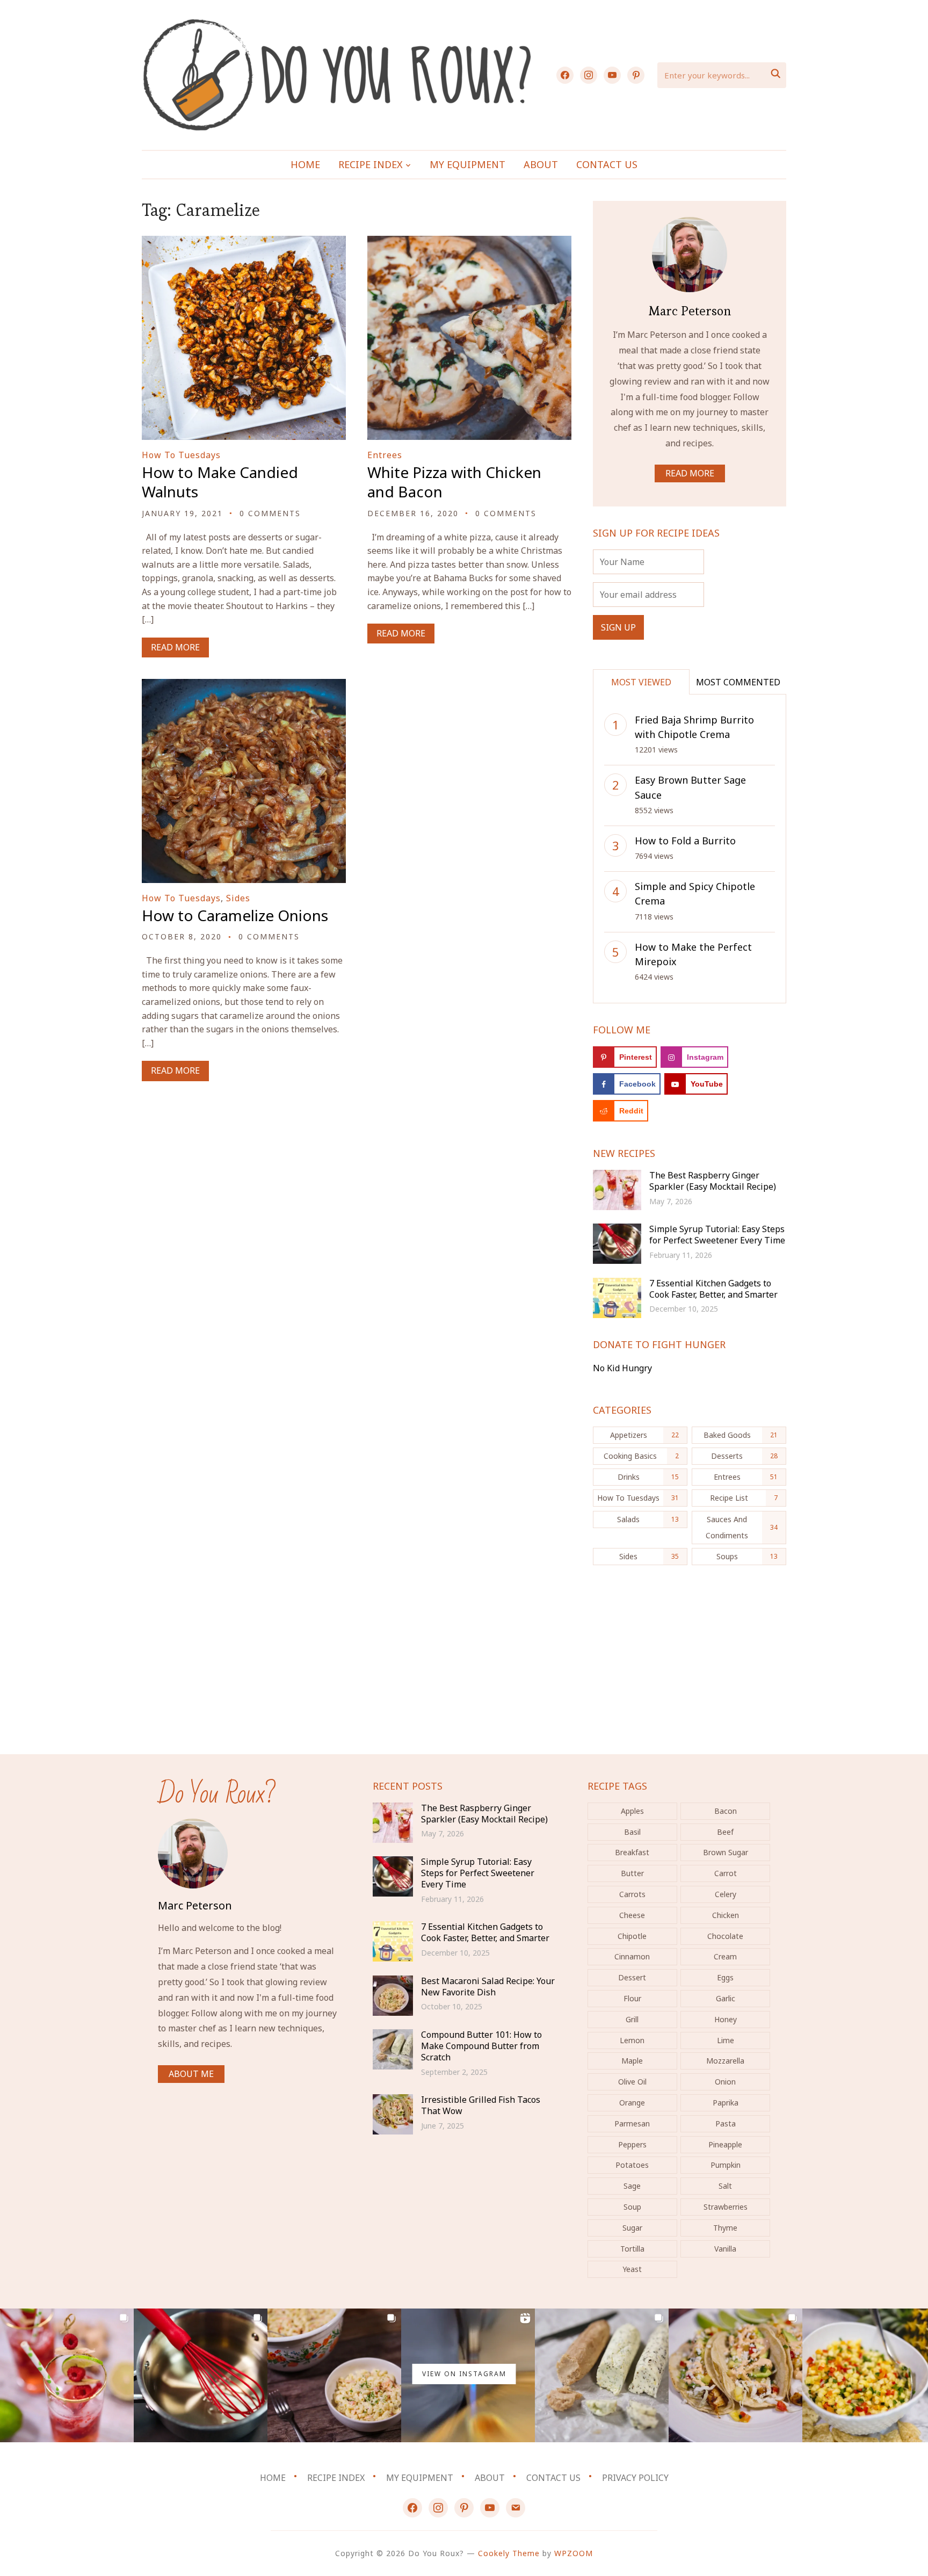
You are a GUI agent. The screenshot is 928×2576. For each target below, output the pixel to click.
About (541, 164)
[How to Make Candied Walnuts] (244, 243)
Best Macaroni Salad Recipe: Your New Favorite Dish (488, 1987)
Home (305, 164)
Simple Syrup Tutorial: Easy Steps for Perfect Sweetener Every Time (717, 1235)
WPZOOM (574, 2553)
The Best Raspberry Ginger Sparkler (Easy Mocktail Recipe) (713, 1181)
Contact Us (607, 164)
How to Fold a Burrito (685, 841)
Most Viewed (641, 682)
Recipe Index (371, 164)
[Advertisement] (690, 1666)
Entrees (385, 455)
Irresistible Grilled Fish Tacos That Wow (481, 2105)
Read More (175, 647)
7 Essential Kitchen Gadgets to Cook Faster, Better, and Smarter (713, 1289)
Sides (238, 898)
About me (191, 2074)
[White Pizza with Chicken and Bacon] (469, 243)
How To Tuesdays (181, 455)
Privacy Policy (635, 2478)
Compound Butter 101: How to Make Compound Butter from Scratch (481, 2046)
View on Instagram (464, 2374)
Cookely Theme (509, 2553)
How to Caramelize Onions (235, 915)
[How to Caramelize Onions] (244, 686)
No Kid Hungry (622, 1368)
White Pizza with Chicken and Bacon (454, 482)
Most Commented (738, 682)
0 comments (270, 513)
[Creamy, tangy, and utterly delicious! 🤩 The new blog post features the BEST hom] (334, 2375)
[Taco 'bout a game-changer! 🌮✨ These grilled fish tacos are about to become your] (735, 2375)
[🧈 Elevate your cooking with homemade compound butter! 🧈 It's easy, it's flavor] (602, 2375)
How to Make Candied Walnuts (220, 482)
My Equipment (467, 164)
